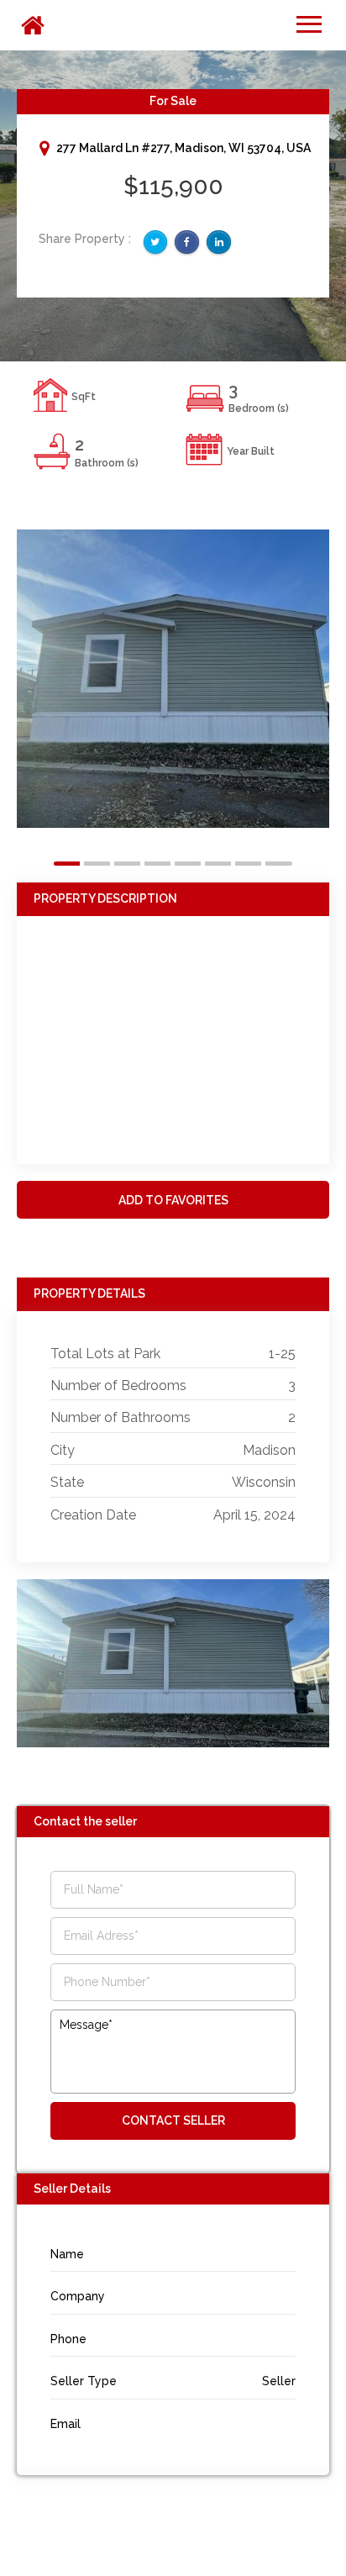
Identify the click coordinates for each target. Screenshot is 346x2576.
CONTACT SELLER (173, 2120)
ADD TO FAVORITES (173, 1200)
